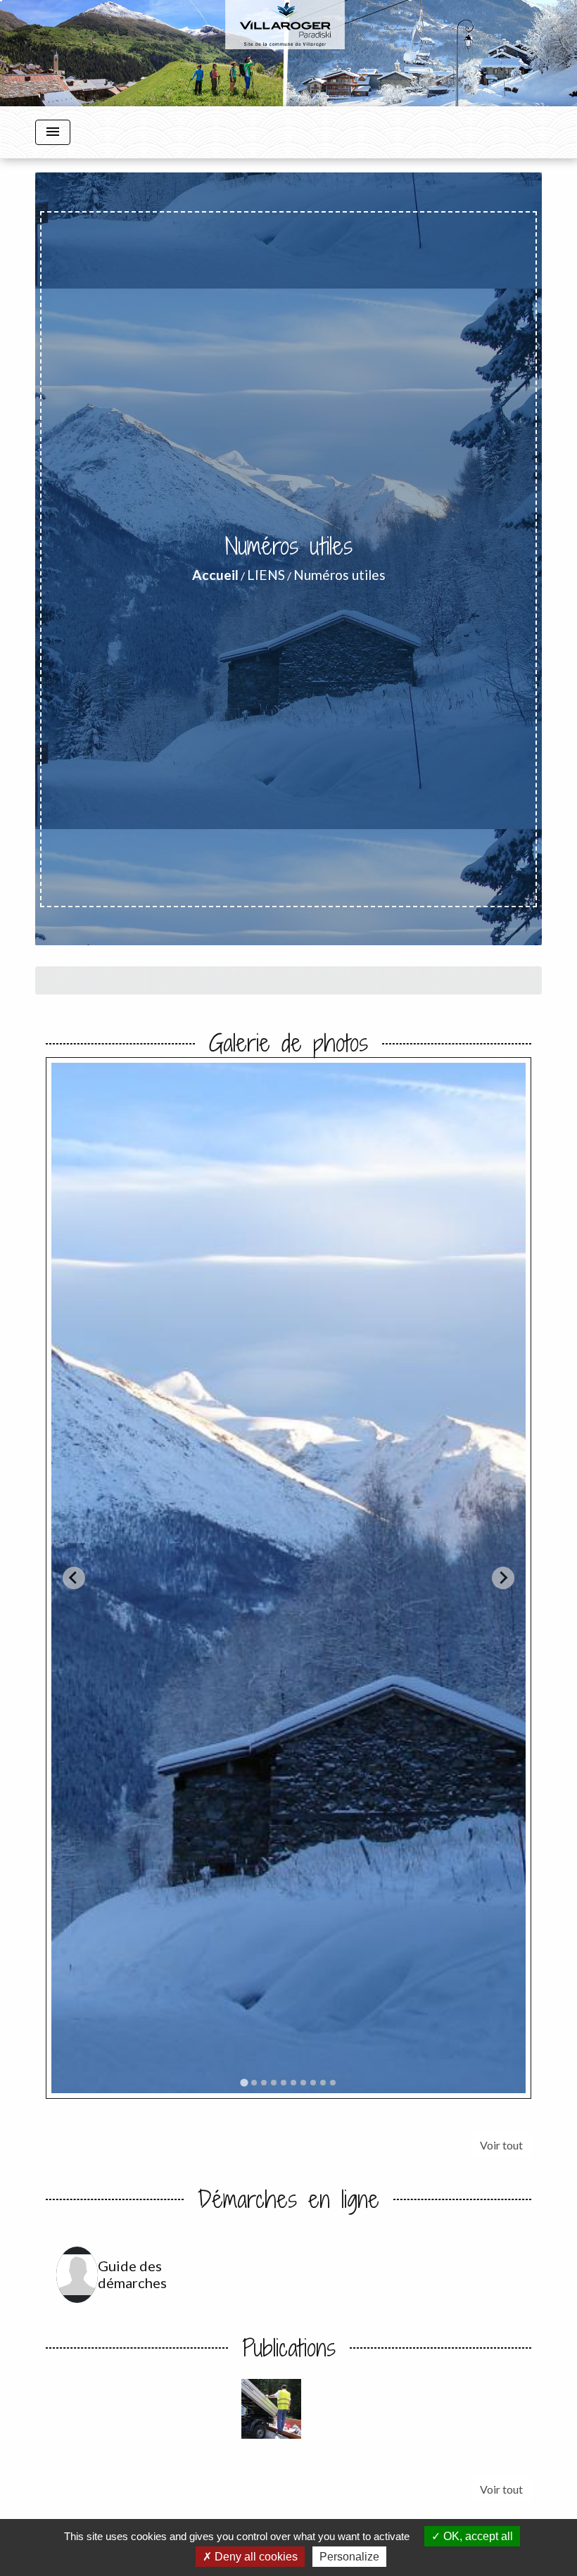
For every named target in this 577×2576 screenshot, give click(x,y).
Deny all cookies (255, 2557)
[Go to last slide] (74, 1578)
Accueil (215, 575)
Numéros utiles (340, 575)
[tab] (244, 2082)
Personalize (349, 2557)
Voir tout (501, 2145)
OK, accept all (477, 2536)
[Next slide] (503, 1578)
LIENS (266, 575)
